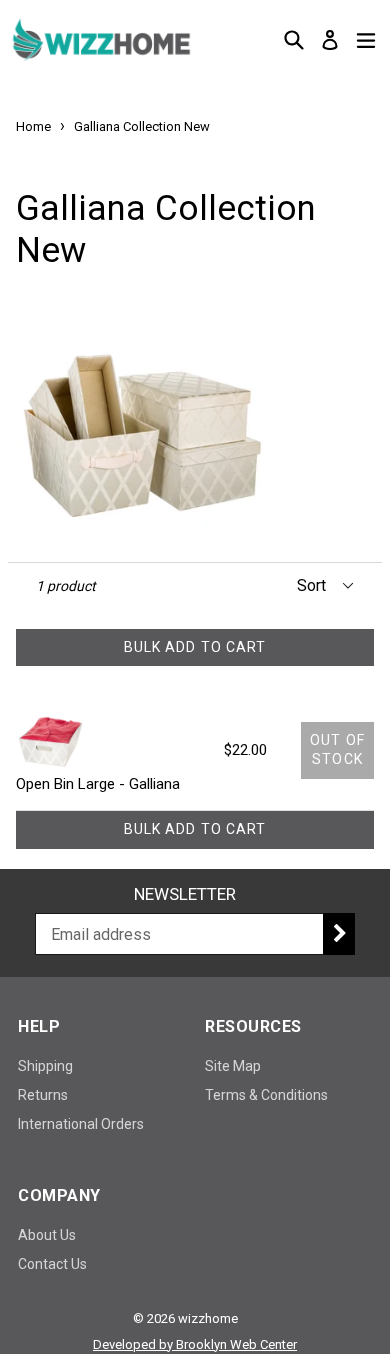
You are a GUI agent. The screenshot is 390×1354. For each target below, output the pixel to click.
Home (33, 126)
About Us (47, 1235)
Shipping (45, 1066)
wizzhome (208, 1318)
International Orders (81, 1124)
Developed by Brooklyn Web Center (195, 1344)
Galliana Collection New (142, 126)
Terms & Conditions (266, 1095)
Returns (43, 1095)
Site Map (233, 1066)
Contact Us (52, 1264)
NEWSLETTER (185, 894)
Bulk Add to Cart (195, 647)
